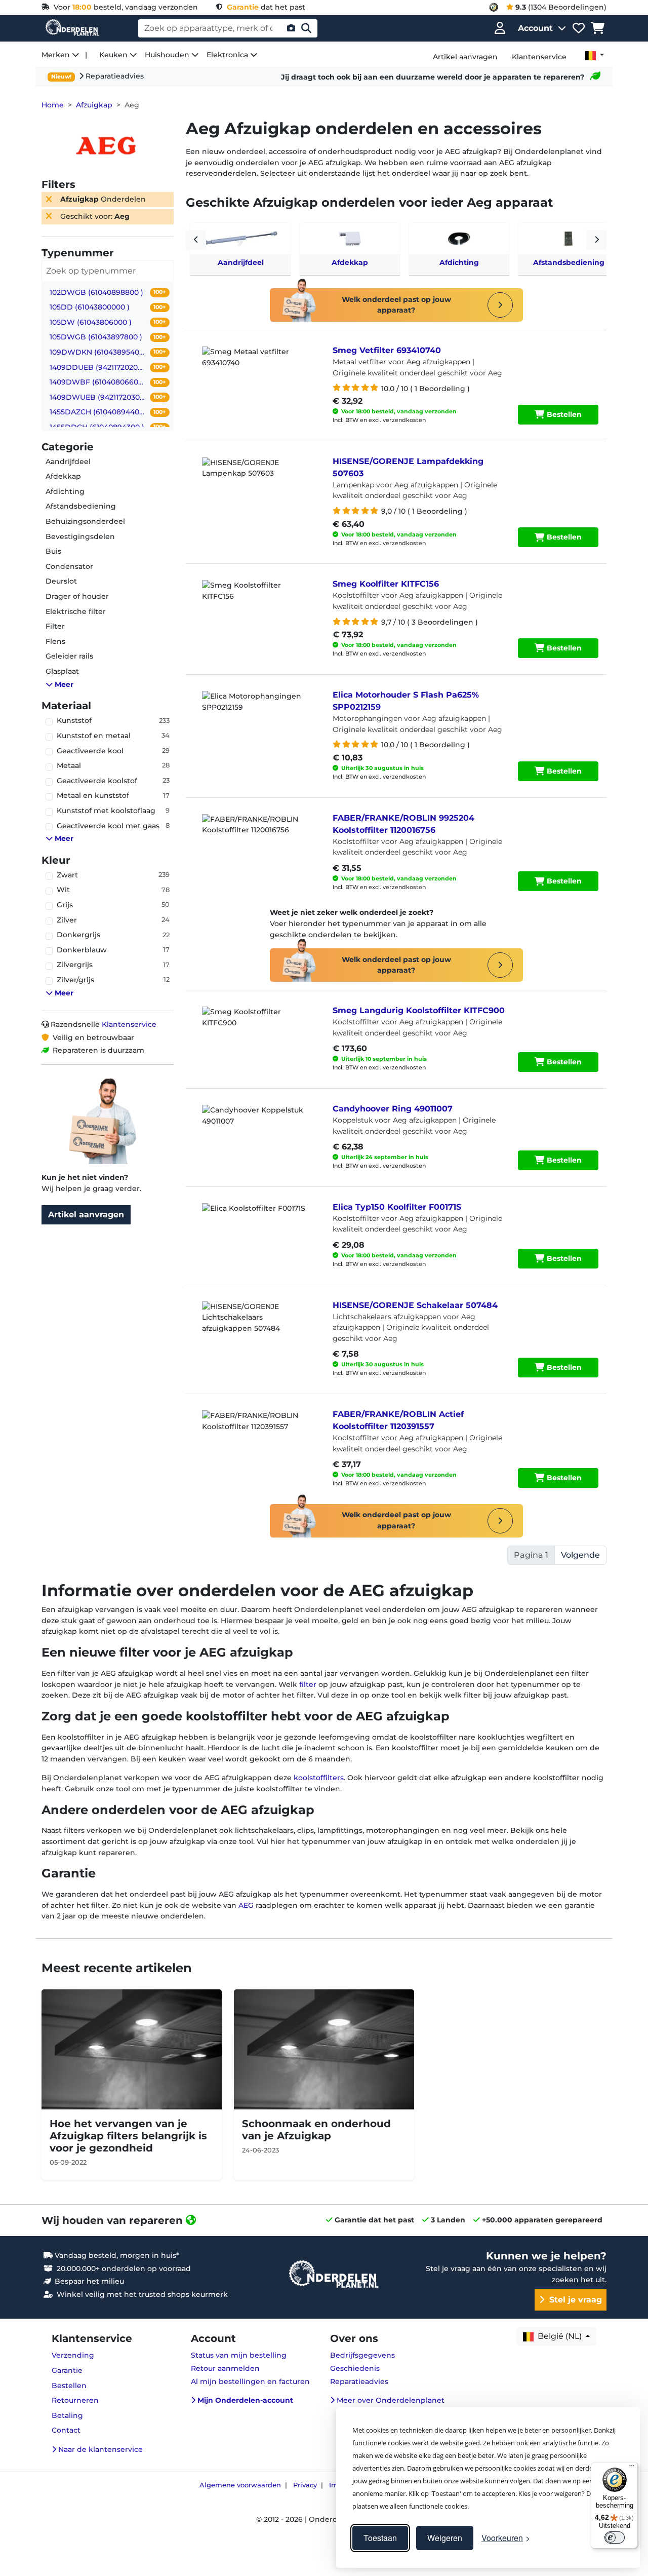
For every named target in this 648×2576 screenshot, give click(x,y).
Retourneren (75, 2400)
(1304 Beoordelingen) (561, 7)
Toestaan (380, 2538)
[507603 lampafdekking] (257, 483)
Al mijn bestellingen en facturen (250, 2381)
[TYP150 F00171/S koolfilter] (257, 1228)
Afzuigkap (94, 105)
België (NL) (559, 2336)
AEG (246, 1905)
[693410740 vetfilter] (257, 372)
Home (53, 105)
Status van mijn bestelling (239, 2355)
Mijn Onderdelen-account (244, 2400)
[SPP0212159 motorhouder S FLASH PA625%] (257, 716)
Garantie (67, 2370)
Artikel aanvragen (86, 1215)
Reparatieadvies (114, 76)
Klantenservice (129, 1024)
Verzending (73, 2355)
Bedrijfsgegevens (362, 2355)
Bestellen (563, 414)
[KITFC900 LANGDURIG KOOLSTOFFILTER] (257, 1032)
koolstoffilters (319, 1778)
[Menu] (632, 2468)
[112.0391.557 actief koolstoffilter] (257, 1436)
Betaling (67, 2415)
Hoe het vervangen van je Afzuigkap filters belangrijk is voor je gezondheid (128, 2136)
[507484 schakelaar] (257, 1327)
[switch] (615, 2537)
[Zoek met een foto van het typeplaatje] (291, 28)
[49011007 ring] (257, 1130)
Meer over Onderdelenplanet (390, 2400)
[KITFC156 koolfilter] (257, 605)
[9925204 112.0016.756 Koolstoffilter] (257, 839)
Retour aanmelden (225, 2368)
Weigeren (445, 2538)
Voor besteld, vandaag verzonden (124, 7)
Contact (66, 2430)
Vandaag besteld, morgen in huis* (116, 2255)
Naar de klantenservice (99, 2449)
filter (309, 1684)
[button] (112, 685)
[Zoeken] (306, 28)
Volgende (580, 1555)
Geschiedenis (355, 2368)
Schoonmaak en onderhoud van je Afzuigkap (316, 2130)
